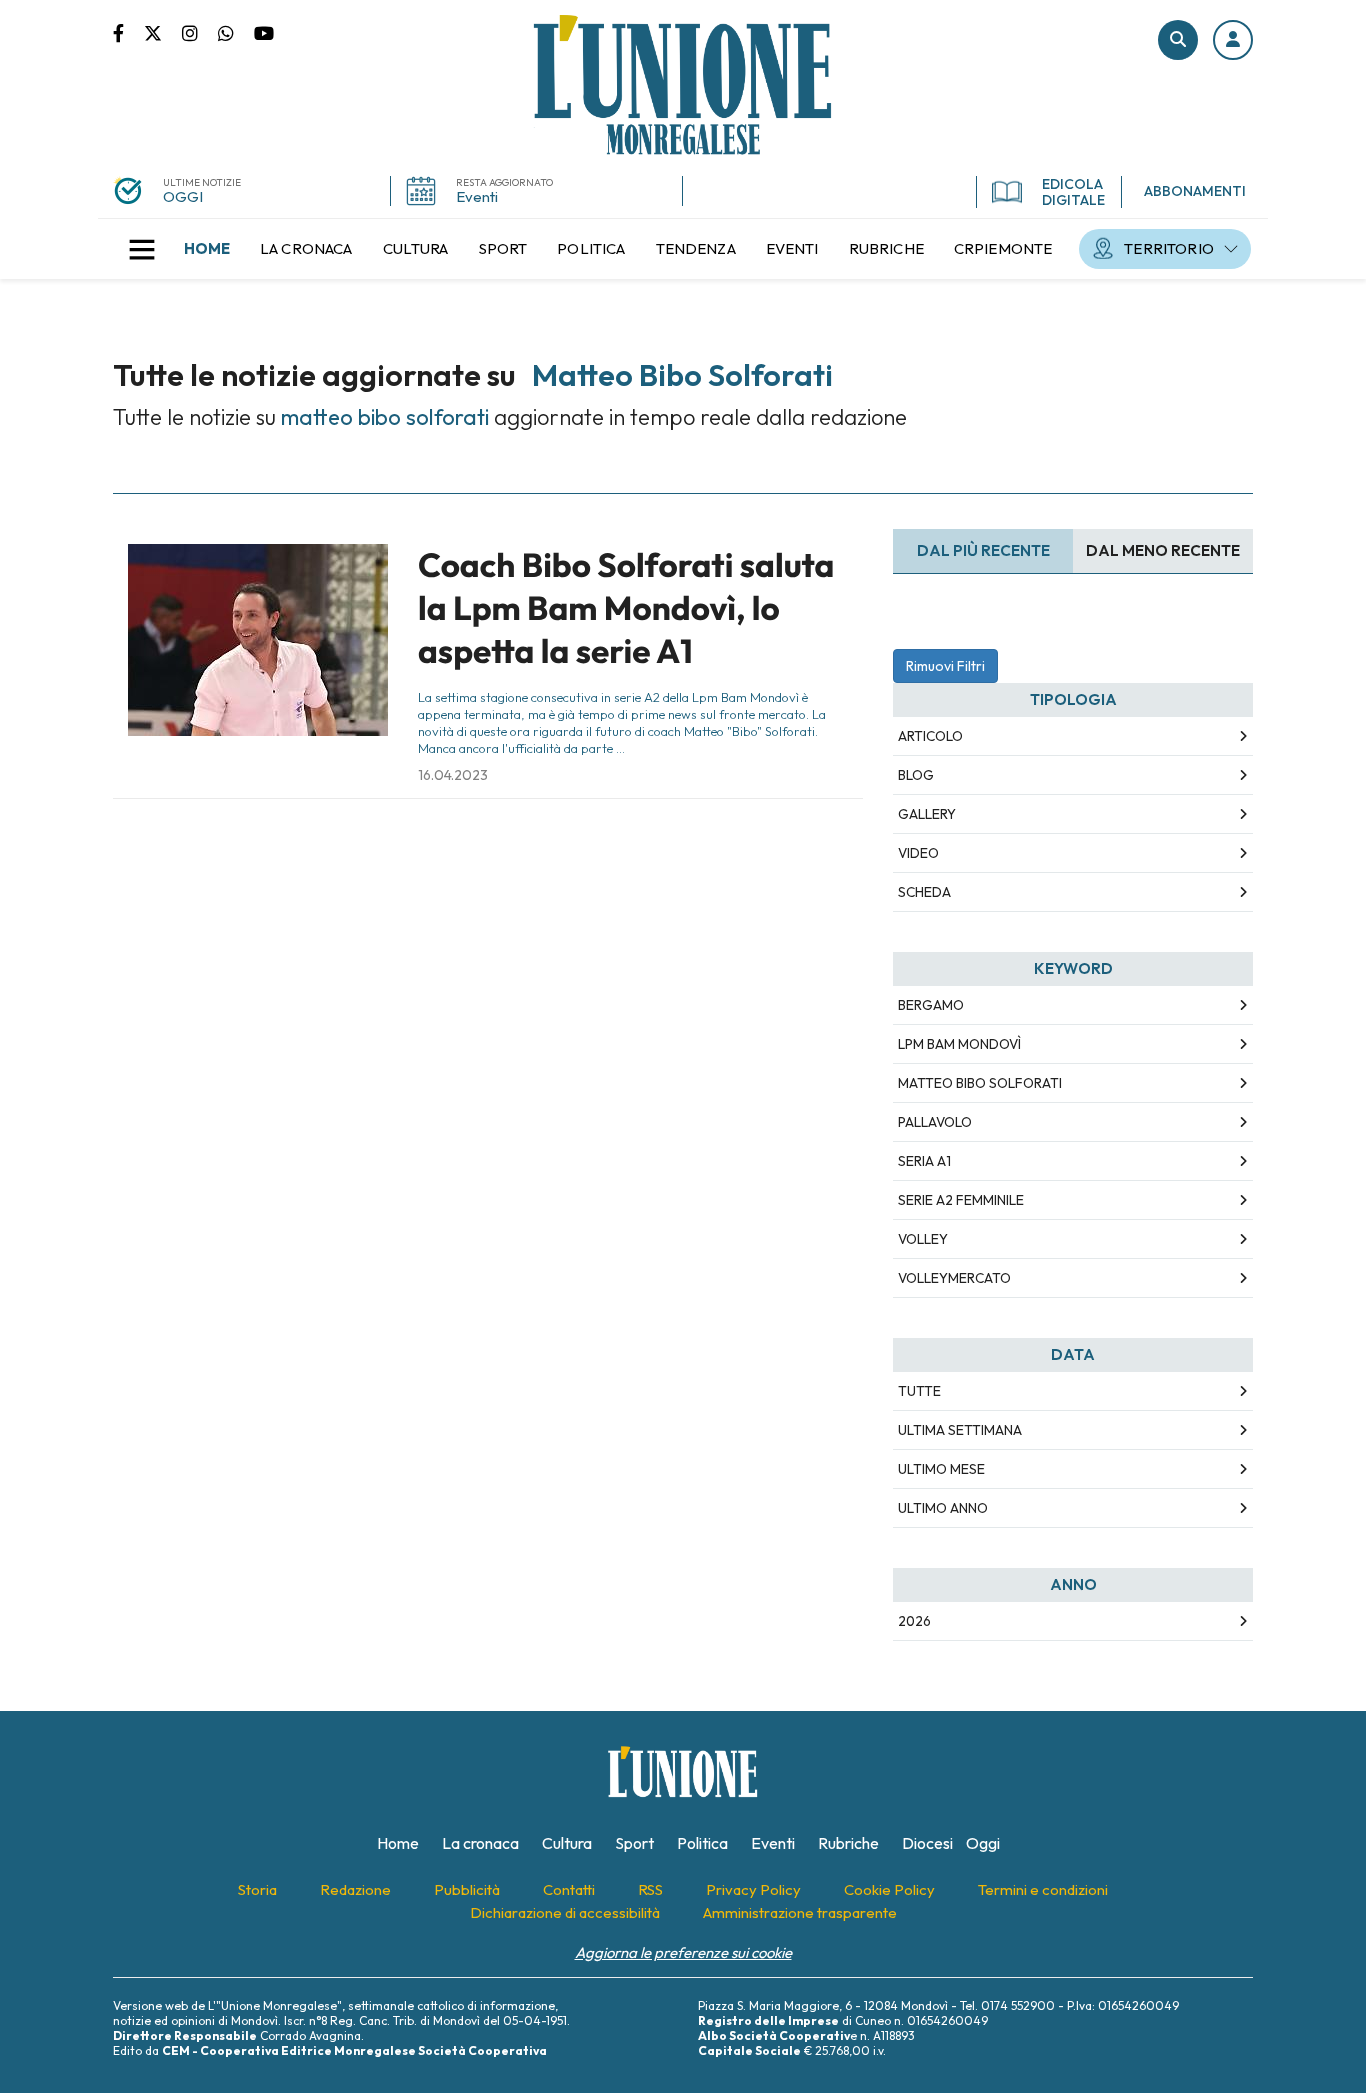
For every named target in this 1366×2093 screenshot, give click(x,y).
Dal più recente (983, 550)
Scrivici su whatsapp (236, 32)
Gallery (927, 814)
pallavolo (935, 1122)
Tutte (919, 1391)
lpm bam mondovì (959, 1044)
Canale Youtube (264, 32)
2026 (914, 1621)
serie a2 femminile (961, 1200)
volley (923, 1239)
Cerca (1178, 40)
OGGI (183, 196)
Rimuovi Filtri (945, 666)
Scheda (924, 892)
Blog (916, 775)
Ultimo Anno (943, 1508)
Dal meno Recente (1163, 550)
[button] (1233, 40)
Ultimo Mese (941, 1469)
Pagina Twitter (163, 32)
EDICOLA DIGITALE (1073, 192)
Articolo (930, 736)
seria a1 (924, 1161)
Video (918, 853)
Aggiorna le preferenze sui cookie (683, 1952)
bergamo (931, 1005)
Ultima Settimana (960, 1430)
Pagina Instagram (200, 32)
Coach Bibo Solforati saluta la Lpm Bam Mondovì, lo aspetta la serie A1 (626, 608)
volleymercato (954, 1278)
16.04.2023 (453, 775)
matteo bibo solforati (980, 1083)
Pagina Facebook (128, 32)
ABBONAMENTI (1195, 191)
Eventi (477, 196)
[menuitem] (207, 249)
